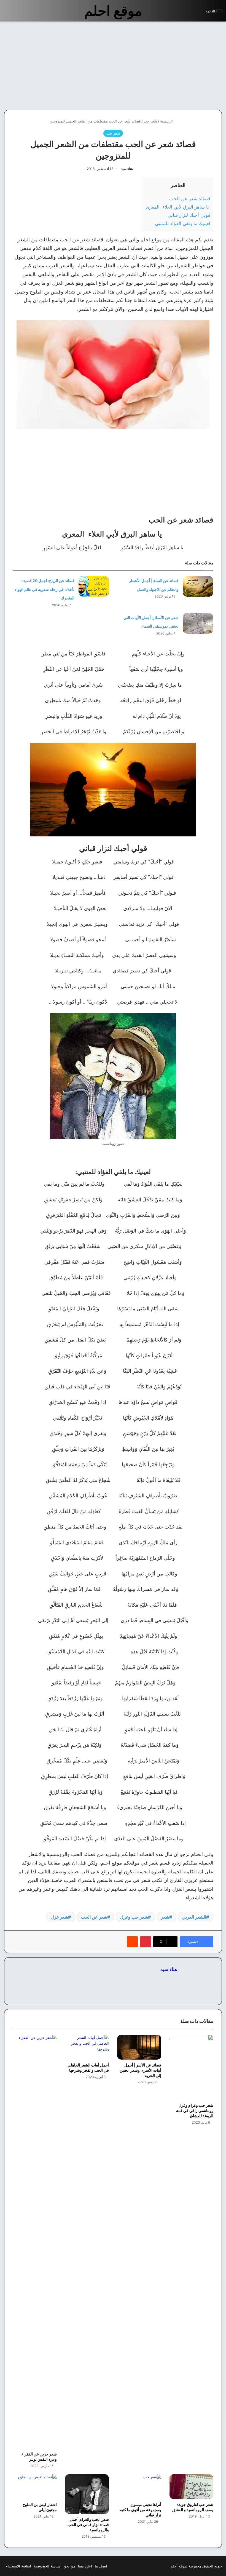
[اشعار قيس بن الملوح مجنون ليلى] (35, 2487)
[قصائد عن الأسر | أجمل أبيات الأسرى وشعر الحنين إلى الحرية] (139, 2047)
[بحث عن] (199, 13)
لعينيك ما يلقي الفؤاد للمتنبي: (182, 223)
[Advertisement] (180, 66)
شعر (165, 1917)
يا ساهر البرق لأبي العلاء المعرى (178, 207)
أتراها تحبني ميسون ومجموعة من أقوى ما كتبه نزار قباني (141, 2510)
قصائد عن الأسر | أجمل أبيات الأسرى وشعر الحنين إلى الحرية (140, 2070)
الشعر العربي (194, 1917)
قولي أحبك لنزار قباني (189, 215)
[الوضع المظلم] (189, 13)
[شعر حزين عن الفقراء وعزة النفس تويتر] (35, 2242)
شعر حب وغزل (134, 1917)
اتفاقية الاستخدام (18, 2566)
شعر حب (150, 121)
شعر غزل (59, 1917)
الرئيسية (167, 121)
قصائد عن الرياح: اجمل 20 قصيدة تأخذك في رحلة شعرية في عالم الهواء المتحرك (45, 589)
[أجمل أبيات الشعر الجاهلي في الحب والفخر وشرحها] (87, 2047)
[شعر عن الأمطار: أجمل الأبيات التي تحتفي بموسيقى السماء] (198, 623)
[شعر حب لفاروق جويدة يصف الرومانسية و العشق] (192, 2487)
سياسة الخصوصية (47, 2566)
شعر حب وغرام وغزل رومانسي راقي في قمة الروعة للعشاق (195, 2110)
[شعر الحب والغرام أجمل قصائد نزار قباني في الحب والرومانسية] (87, 2494)
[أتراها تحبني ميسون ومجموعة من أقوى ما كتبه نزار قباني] (139, 2487)
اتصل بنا (101, 2566)
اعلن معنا (85, 2566)
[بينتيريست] (146, 1942)
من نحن (69, 2566)
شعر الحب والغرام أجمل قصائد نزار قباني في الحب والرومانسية (88, 2525)
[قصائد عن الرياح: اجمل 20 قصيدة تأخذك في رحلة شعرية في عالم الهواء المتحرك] (94, 586)
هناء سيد (127, 169)
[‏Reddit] (132, 1942)
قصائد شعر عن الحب (190, 198)
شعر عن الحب (94, 1917)
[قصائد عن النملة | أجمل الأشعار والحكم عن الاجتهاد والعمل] (198, 586)
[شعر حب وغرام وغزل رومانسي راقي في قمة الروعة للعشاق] (192, 2067)
